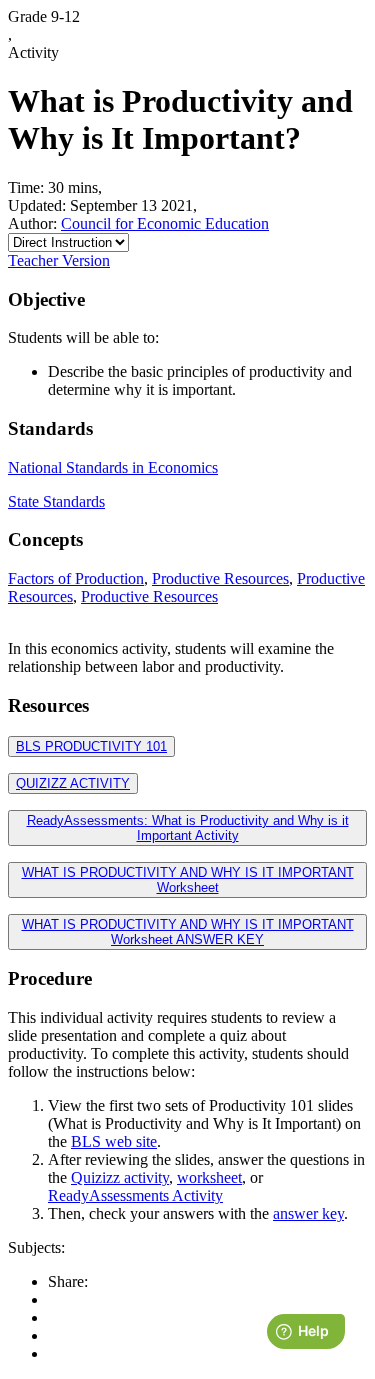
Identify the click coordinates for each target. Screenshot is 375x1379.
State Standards (56, 501)
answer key (308, 1213)
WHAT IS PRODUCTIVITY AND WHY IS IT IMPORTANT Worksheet (188, 880)
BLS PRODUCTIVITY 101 (91, 746)
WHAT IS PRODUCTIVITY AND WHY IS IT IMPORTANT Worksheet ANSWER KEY (188, 932)
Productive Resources (220, 578)
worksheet (209, 1177)
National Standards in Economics (113, 467)
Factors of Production (76, 578)
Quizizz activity (120, 1177)
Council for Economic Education (165, 223)
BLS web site (114, 1141)
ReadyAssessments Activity (135, 1195)
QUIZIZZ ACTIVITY (73, 783)
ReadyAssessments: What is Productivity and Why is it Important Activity (188, 828)
